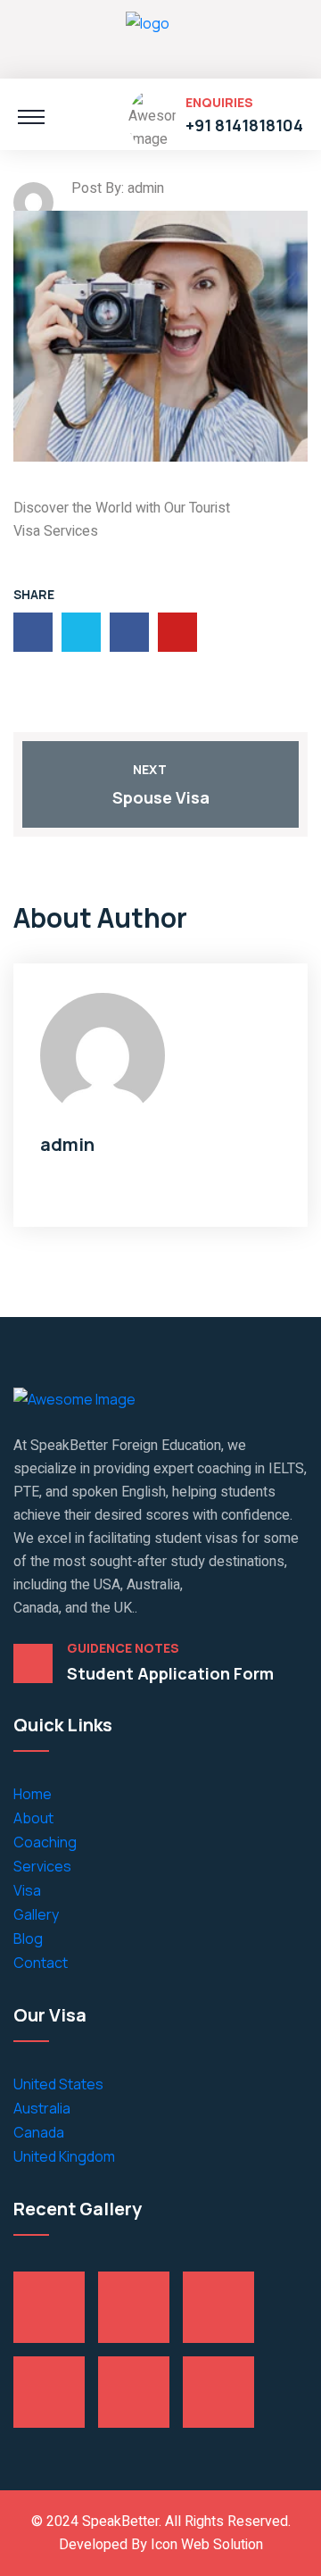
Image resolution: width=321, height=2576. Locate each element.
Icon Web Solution (207, 2545)
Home (33, 1794)
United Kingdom (64, 2156)
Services (42, 1866)
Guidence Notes (123, 1648)
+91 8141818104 (244, 125)
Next (150, 769)
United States (58, 2084)
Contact (41, 1963)
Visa (27, 1890)
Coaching (45, 1842)
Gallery (36, 1914)
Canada (39, 2132)
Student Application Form (170, 1673)
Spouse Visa (161, 797)
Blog (28, 1938)
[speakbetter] (148, 37)
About (33, 1818)
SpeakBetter (119, 2522)
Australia (42, 2108)
